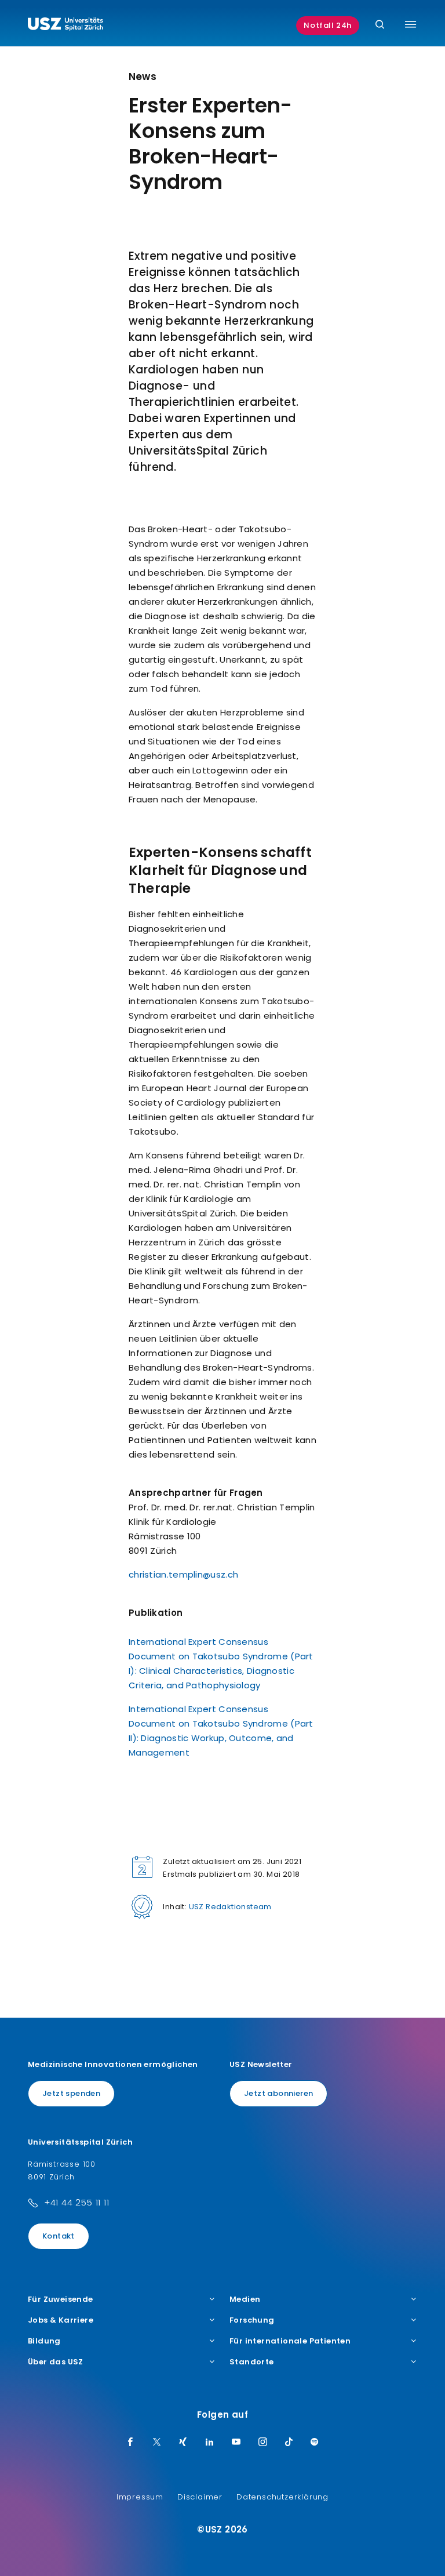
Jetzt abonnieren (278, 2093)
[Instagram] (263, 2443)
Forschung (252, 2320)
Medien (245, 2299)
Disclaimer (200, 2497)
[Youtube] (236, 2443)
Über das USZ (56, 2362)
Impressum (140, 2497)
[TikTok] (289, 2443)
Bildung (44, 2341)
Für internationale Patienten (290, 2341)
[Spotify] (315, 2443)
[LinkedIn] (210, 2443)
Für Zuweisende (61, 2299)
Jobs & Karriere (61, 2320)
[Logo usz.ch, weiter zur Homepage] (65, 26)
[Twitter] (157, 2443)
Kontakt (59, 2236)
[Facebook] (130, 2443)
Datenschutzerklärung (282, 2497)
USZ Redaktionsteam (230, 1907)
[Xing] (183, 2443)
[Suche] (380, 25)
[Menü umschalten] (411, 24)
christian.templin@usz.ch (183, 1574)
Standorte (252, 2362)
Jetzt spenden (71, 2093)
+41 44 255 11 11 (77, 2202)
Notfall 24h (328, 25)
